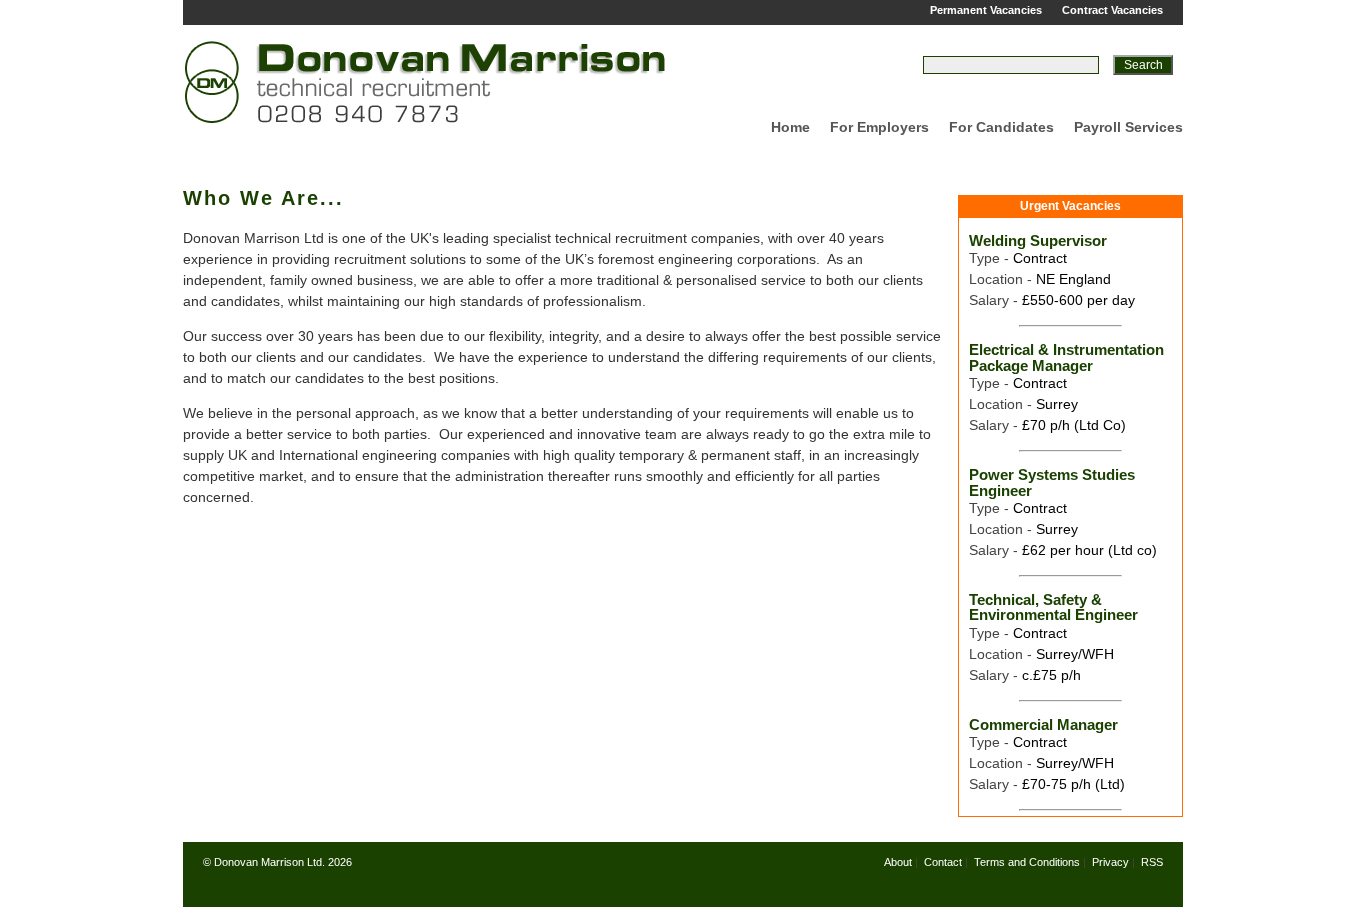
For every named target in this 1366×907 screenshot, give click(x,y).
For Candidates (1001, 127)
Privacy (1110, 862)
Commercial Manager (1043, 724)
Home (790, 127)
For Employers (879, 127)
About (898, 862)
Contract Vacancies (1112, 10)
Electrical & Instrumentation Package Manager (1066, 357)
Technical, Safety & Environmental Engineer (1053, 607)
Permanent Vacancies (986, 10)
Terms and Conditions (1027, 862)
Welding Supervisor (1038, 240)
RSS (1152, 862)
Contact (943, 862)
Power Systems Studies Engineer (1052, 482)
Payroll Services (1128, 127)
